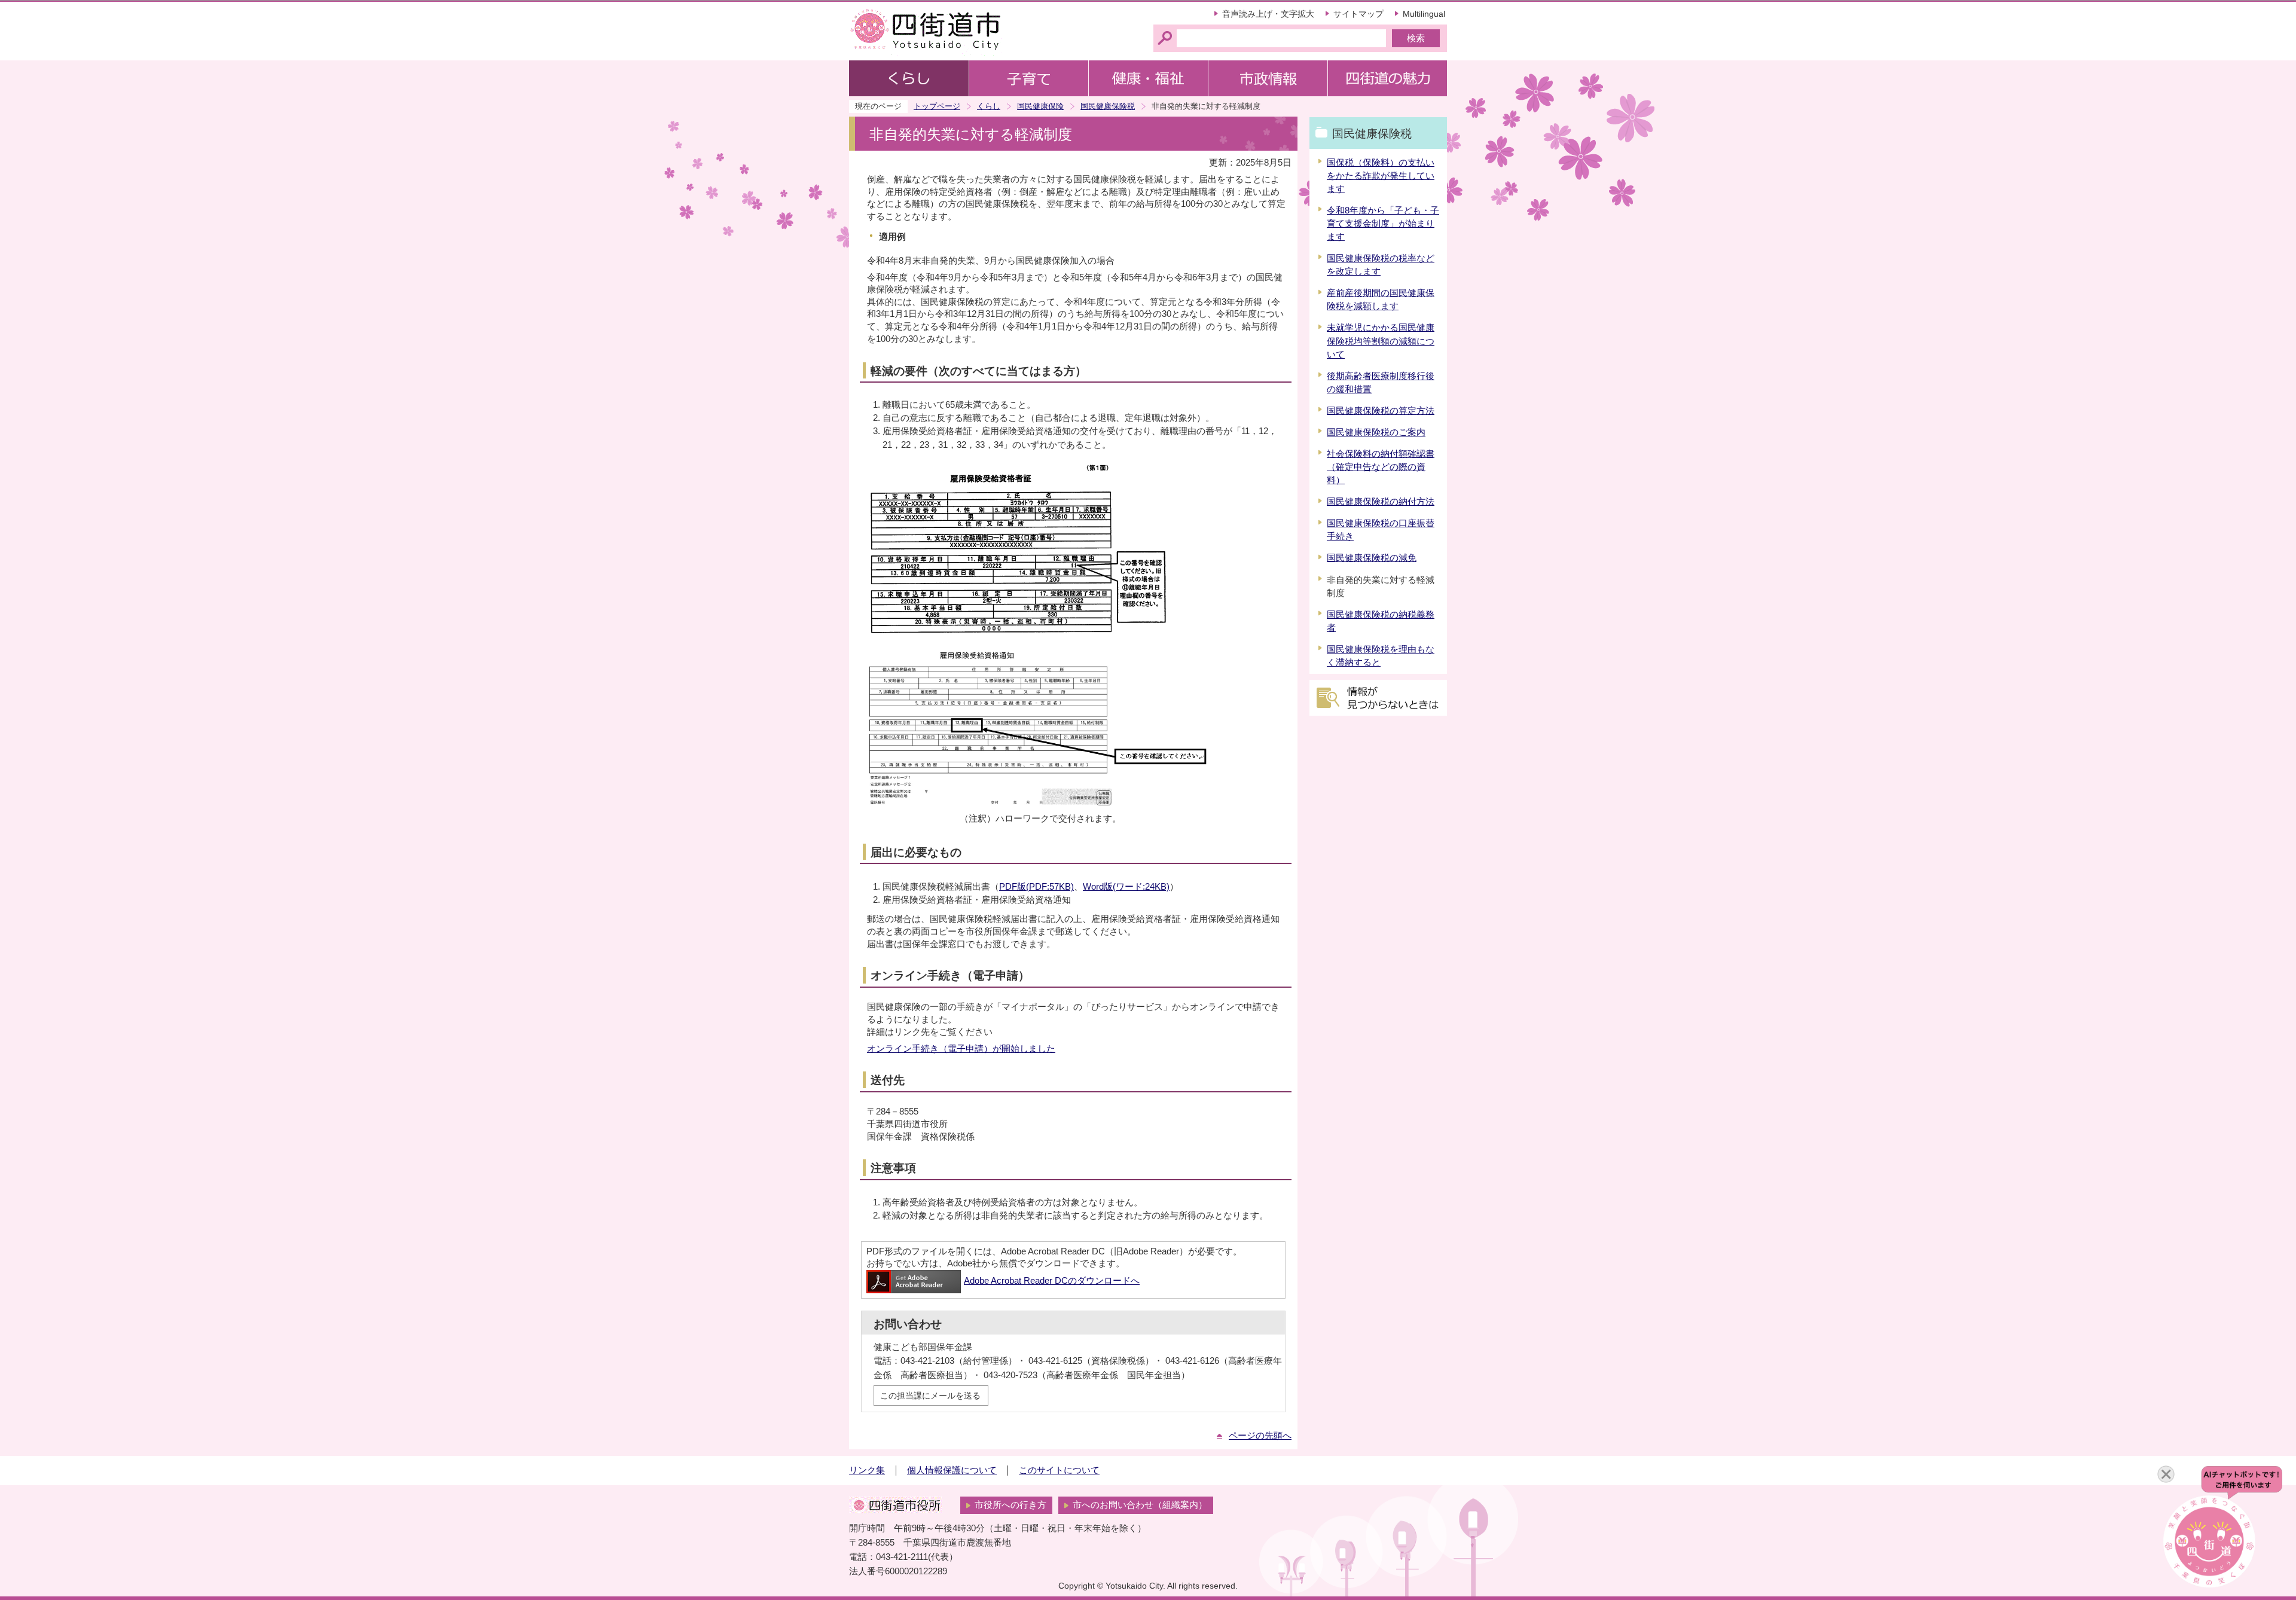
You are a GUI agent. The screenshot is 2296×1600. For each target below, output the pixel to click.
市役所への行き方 (1010, 1505)
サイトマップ (1358, 14)
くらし (989, 106)
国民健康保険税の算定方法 (1381, 411)
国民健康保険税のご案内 (1376, 432)
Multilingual (1424, 14)
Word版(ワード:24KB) (1126, 887)
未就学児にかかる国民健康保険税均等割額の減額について (1381, 341)
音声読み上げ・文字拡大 (1268, 14)
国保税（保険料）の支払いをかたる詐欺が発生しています (1381, 176)
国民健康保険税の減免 (1372, 558)
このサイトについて (1059, 1470)
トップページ (937, 106)
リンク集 (867, 1470)
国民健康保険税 (1108, 106)
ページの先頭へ (1260, 1436)
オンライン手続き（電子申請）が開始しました (961, 1049)
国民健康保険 (1040, 106)
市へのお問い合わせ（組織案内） (1140, 1505)
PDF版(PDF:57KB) (1036, 887)
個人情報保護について (952, 1470)
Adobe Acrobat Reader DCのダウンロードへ (1052, 1281)
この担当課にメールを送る (930, 1396)
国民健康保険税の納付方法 (1381, 502)
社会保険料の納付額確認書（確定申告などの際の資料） (1381, 467)
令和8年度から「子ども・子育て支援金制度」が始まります (1383, 224)
